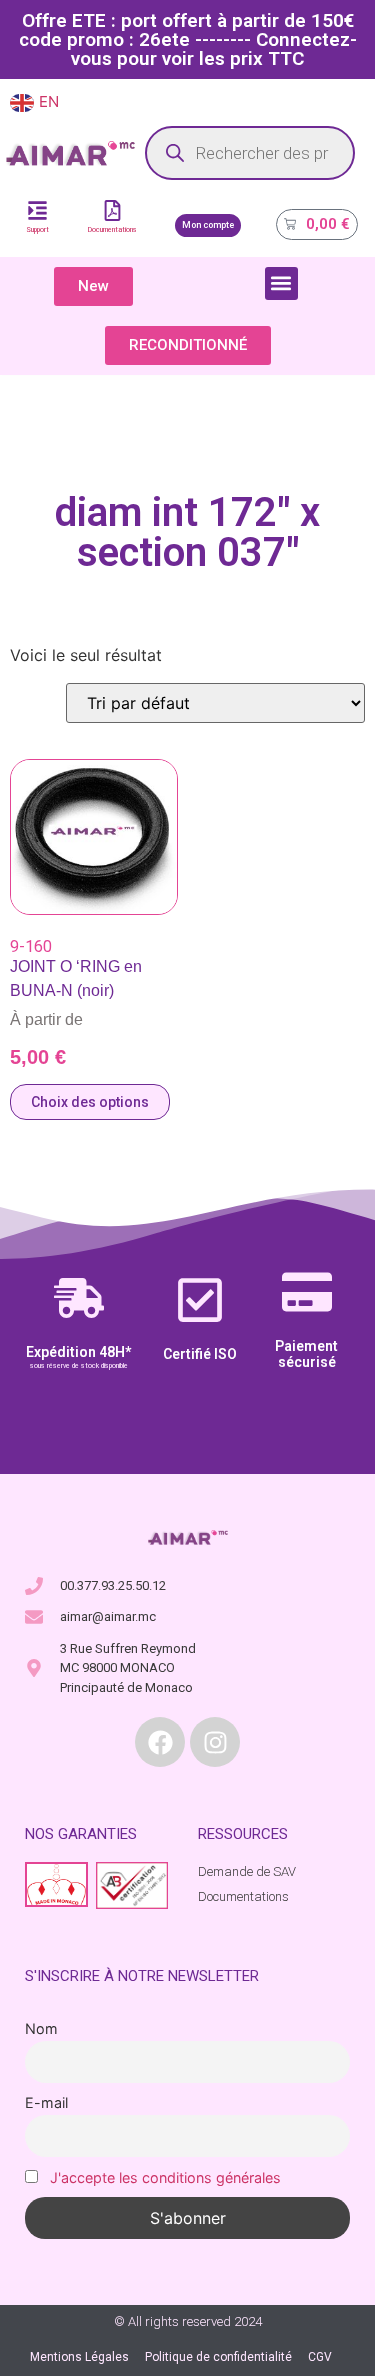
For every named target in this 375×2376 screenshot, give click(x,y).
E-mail (46, 2102)
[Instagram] (215, 1742)
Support (37, 230)
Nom (41, 2028)
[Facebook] (160, 1742)
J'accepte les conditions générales (165, 2177)
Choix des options (90, 1102)
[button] (281, 283)
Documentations (112, 230)
